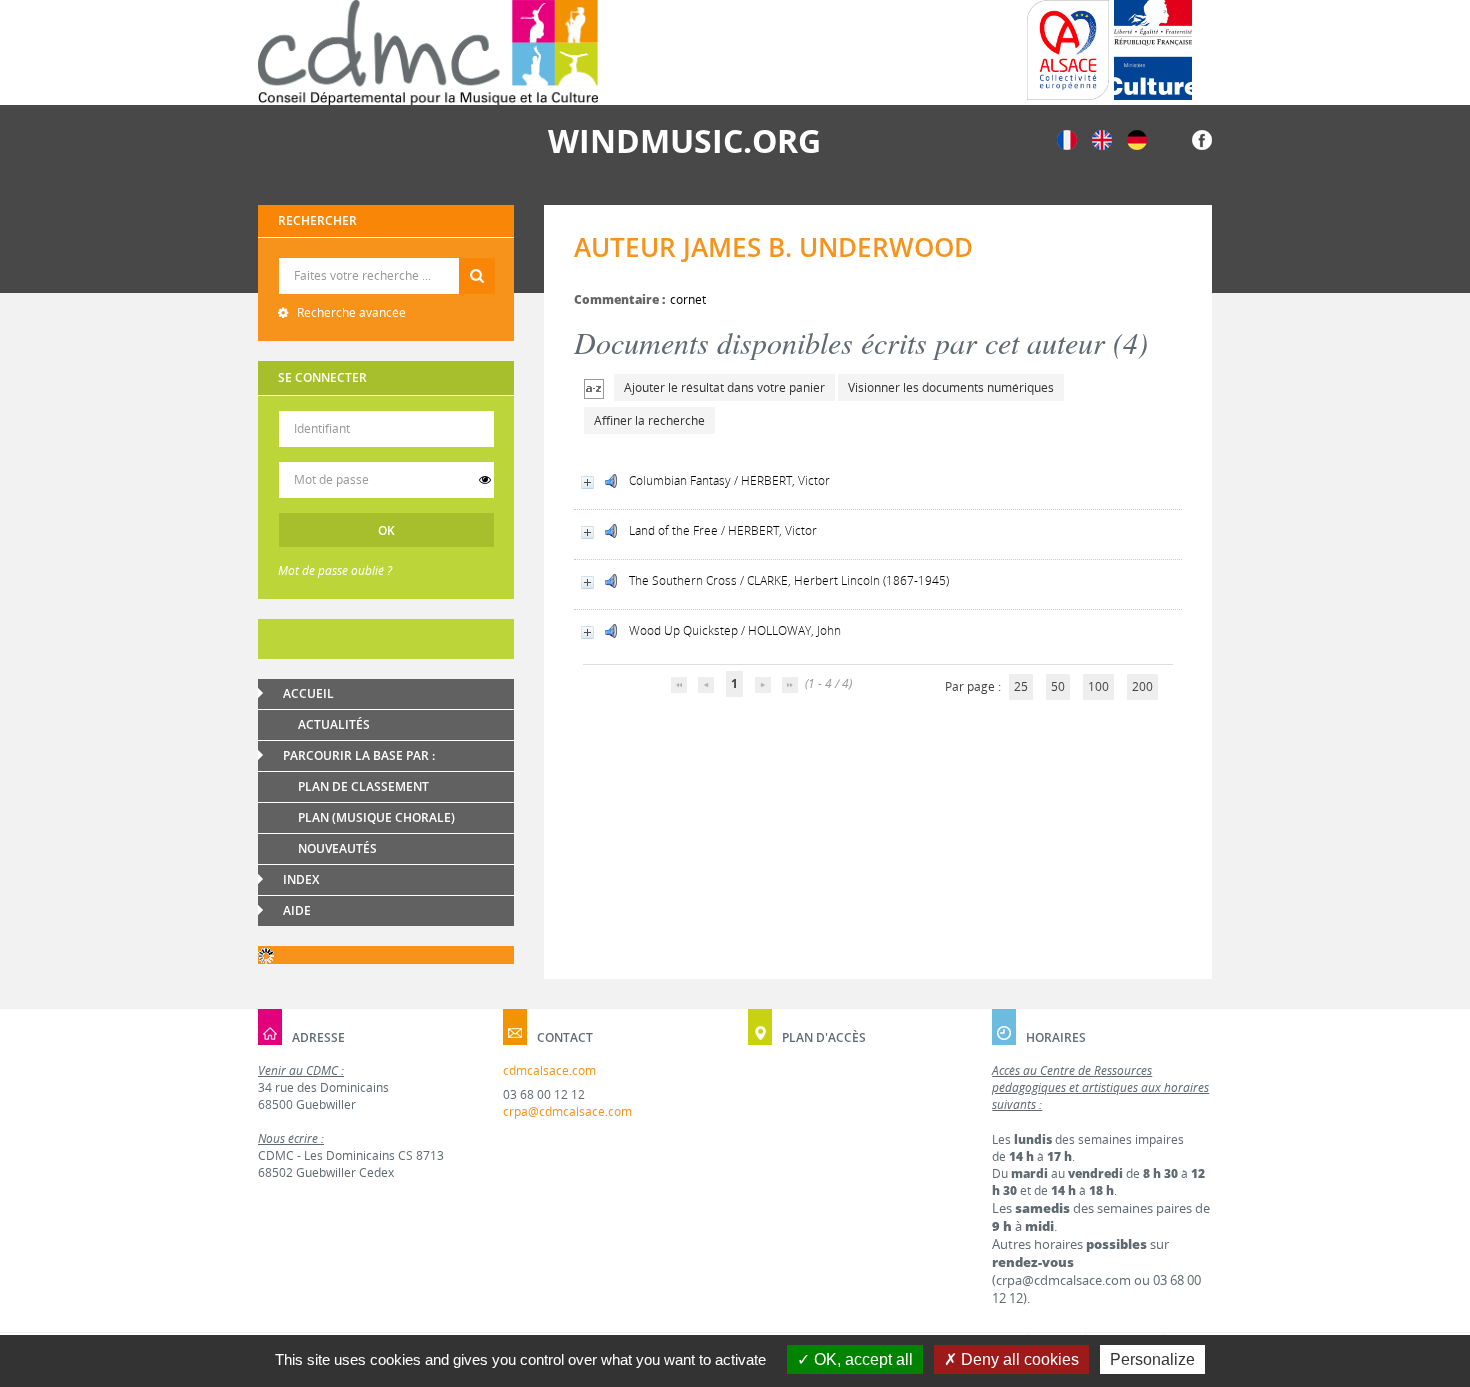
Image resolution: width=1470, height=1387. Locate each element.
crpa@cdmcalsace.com (567, 1111)
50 (1058, 686)
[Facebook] (1202, 138)
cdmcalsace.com (549, 1070)
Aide (297, 910)
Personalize (1152, 1359)
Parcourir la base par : (359, 755)
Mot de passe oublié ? (335, 570)
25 (1021, 686)
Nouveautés (337, 848)
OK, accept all (861, 1359)
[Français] (1067, 138)
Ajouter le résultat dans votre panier (724, 387)
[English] (1102, 138)
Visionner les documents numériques (951, 387)
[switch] (485, 480)
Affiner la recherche (649, 420)
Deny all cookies (1018, 1359)
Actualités (334, 724)
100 (1098, 686)
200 (1142, 686)
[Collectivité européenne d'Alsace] (1068, 50)
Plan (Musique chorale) (376, 817)
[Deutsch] (1137, 138)
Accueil (308, 693)
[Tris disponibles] (594, 387)
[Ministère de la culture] (1153, 50)
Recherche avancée (350, 312)
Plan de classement (363, 786)
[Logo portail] (428, 52)
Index (301, 879)
